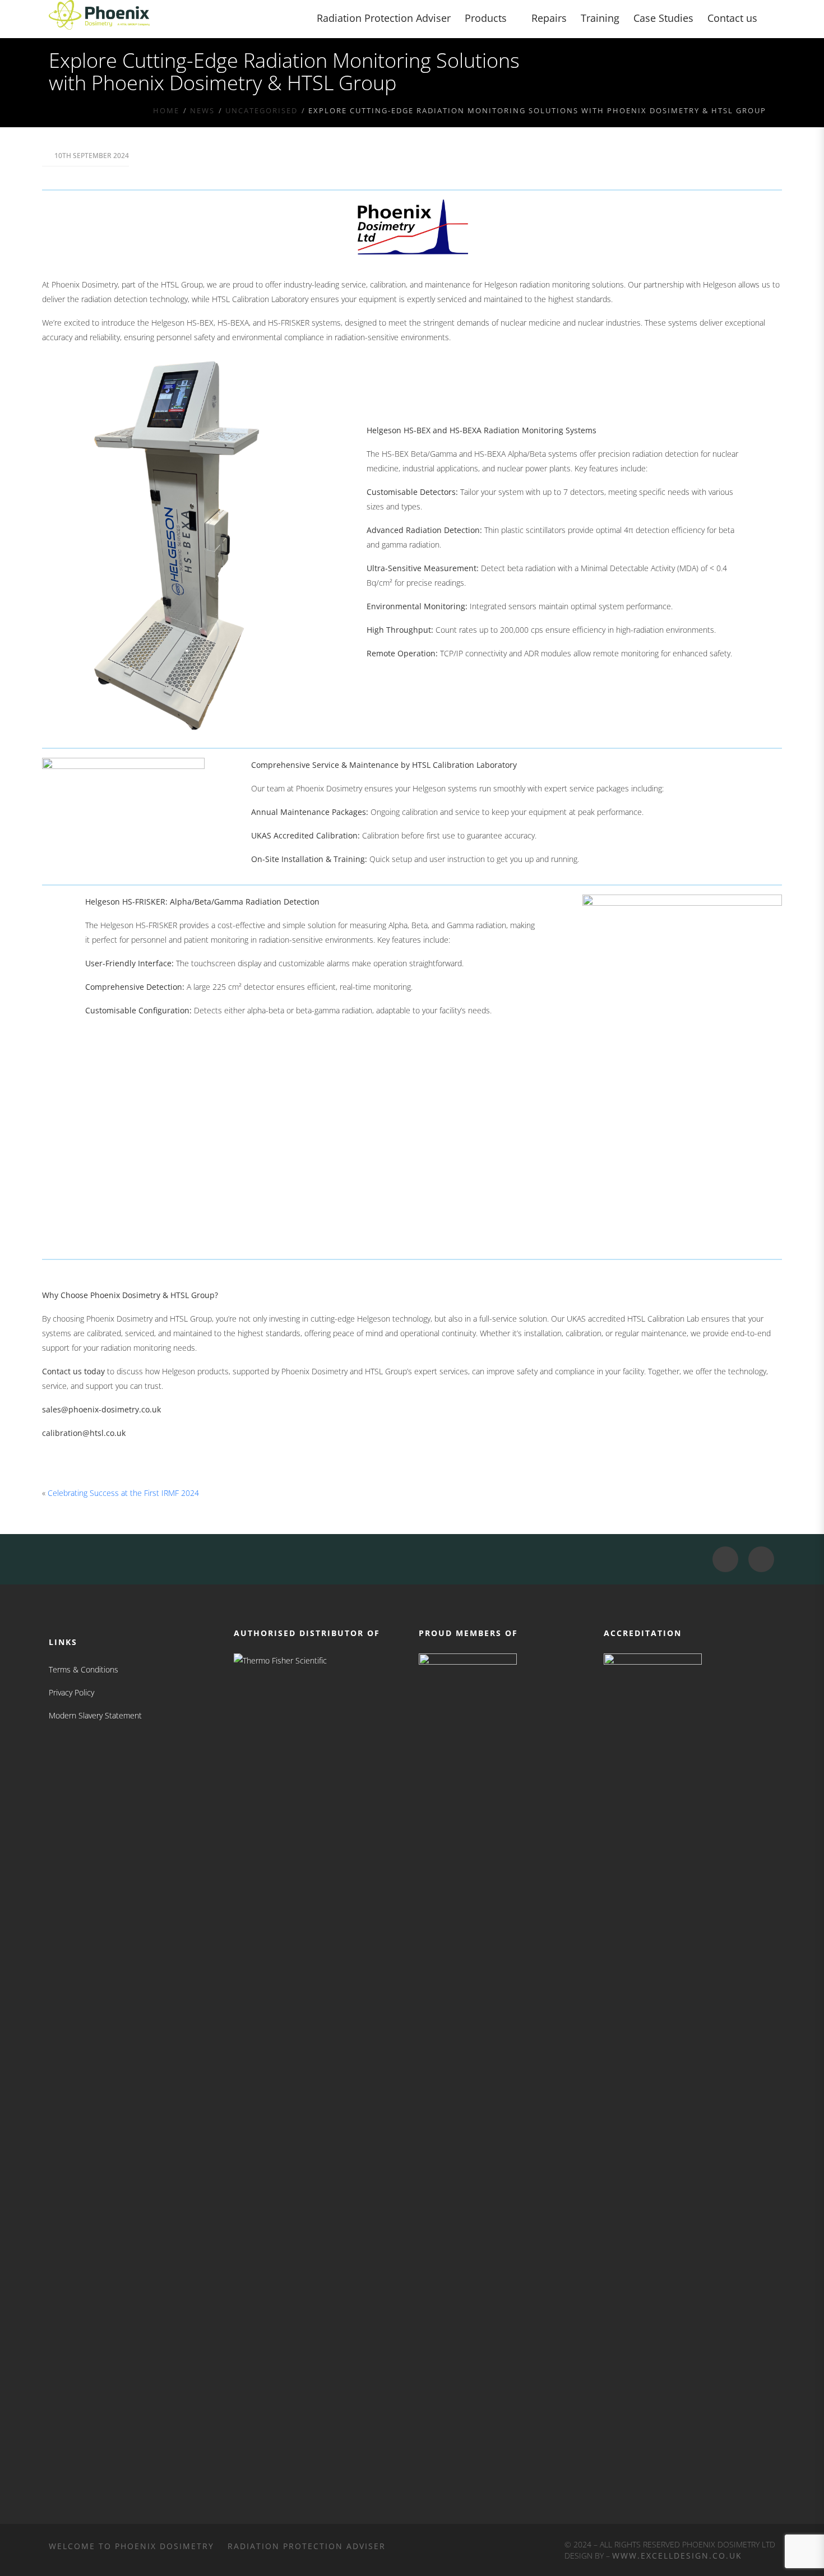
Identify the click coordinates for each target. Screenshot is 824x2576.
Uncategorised (261, 110)
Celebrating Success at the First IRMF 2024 (123, 1493)
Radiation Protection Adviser (307, 2546)
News (202, 110)
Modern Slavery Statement (95, 1715)
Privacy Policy (71, 1692)
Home (166, 110)
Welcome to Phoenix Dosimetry (131, 2546)
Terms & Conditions (84, 1669)
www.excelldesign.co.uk (677, 2556)
